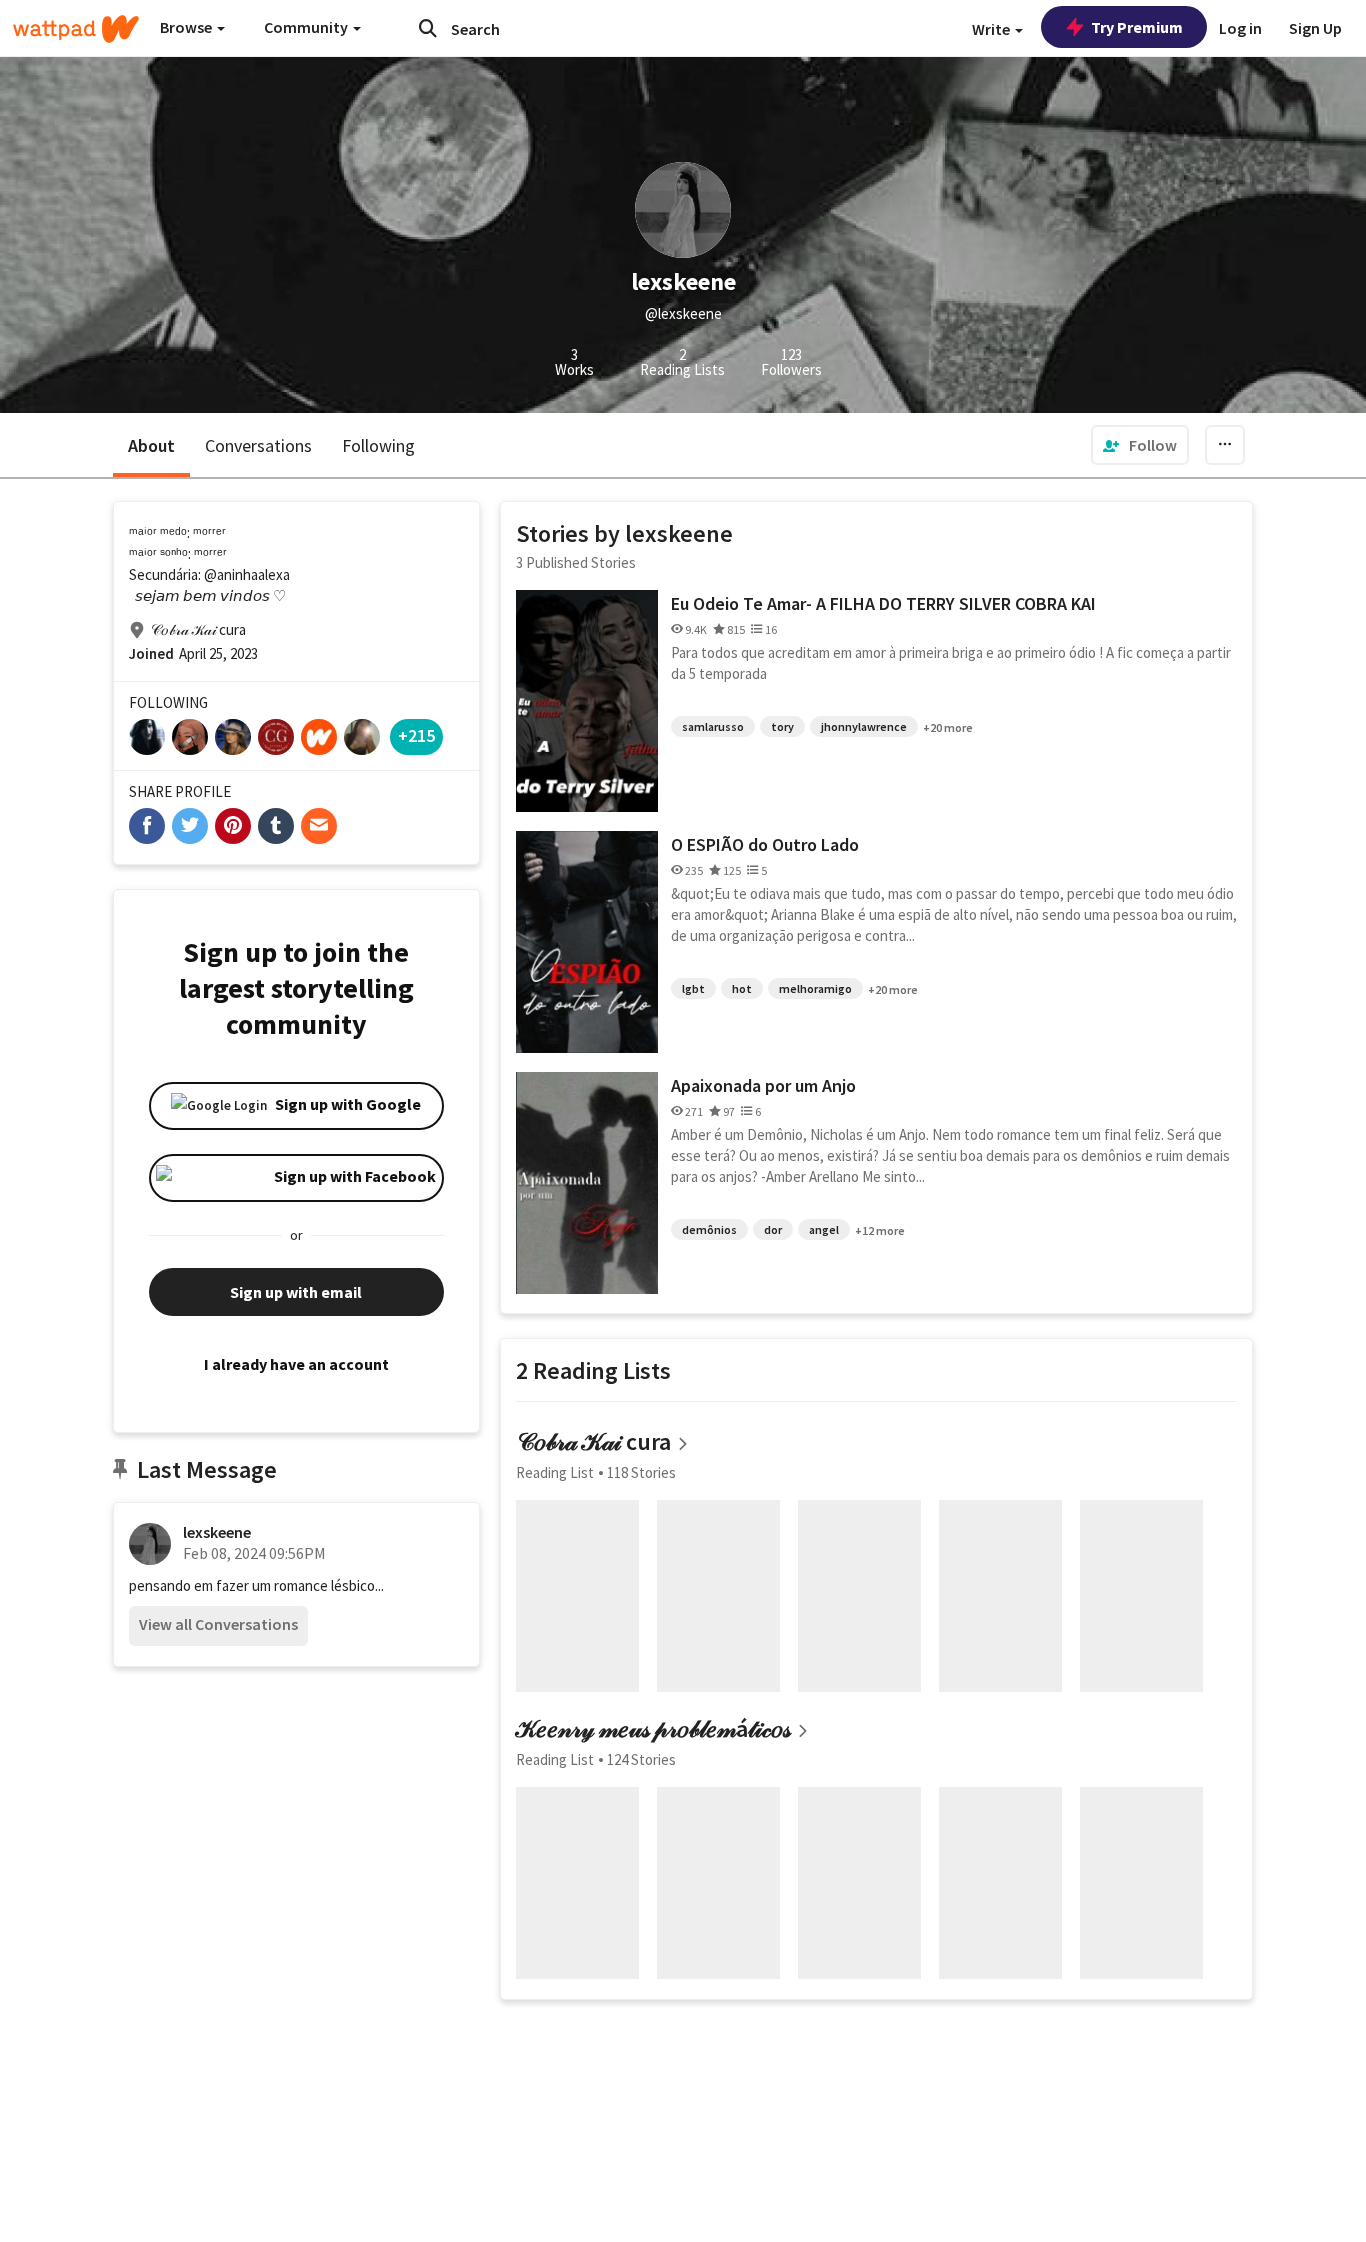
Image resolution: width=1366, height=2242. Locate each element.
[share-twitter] (190, 826)
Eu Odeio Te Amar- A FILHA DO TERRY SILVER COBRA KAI (883, 603)
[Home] (76, 29)
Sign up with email (296, 1292)
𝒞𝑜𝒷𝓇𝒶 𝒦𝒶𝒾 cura (593, 1441)
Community (307, 27)
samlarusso (713, 726)
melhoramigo (815, 988)
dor (773, 1229)
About (151, 445)
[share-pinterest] (233, 826)
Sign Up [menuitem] (1315, 28)
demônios (709, 1229)
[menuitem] (1140, 445)
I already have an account (296, 1364)
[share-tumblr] (276, 826)
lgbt (693, 988)
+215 (416, 735)
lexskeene (217, 1532)
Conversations (258, 445)
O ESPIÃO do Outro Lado (765, 844)
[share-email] (319, 826)
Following (378, 445)
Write (992, 29)
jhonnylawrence (864, 726)
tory (782, 726)
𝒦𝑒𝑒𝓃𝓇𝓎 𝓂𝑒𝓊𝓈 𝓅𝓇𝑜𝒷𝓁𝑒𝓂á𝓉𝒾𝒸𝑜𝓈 (653, 1728)
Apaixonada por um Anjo (763, 1085)
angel (824, 1229)
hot (742, 988)
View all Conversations (218, 1624)
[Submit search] (428, 28)
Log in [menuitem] (1240, 28)
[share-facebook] (147, 826)
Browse (187, 27)
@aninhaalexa (247, 574)
